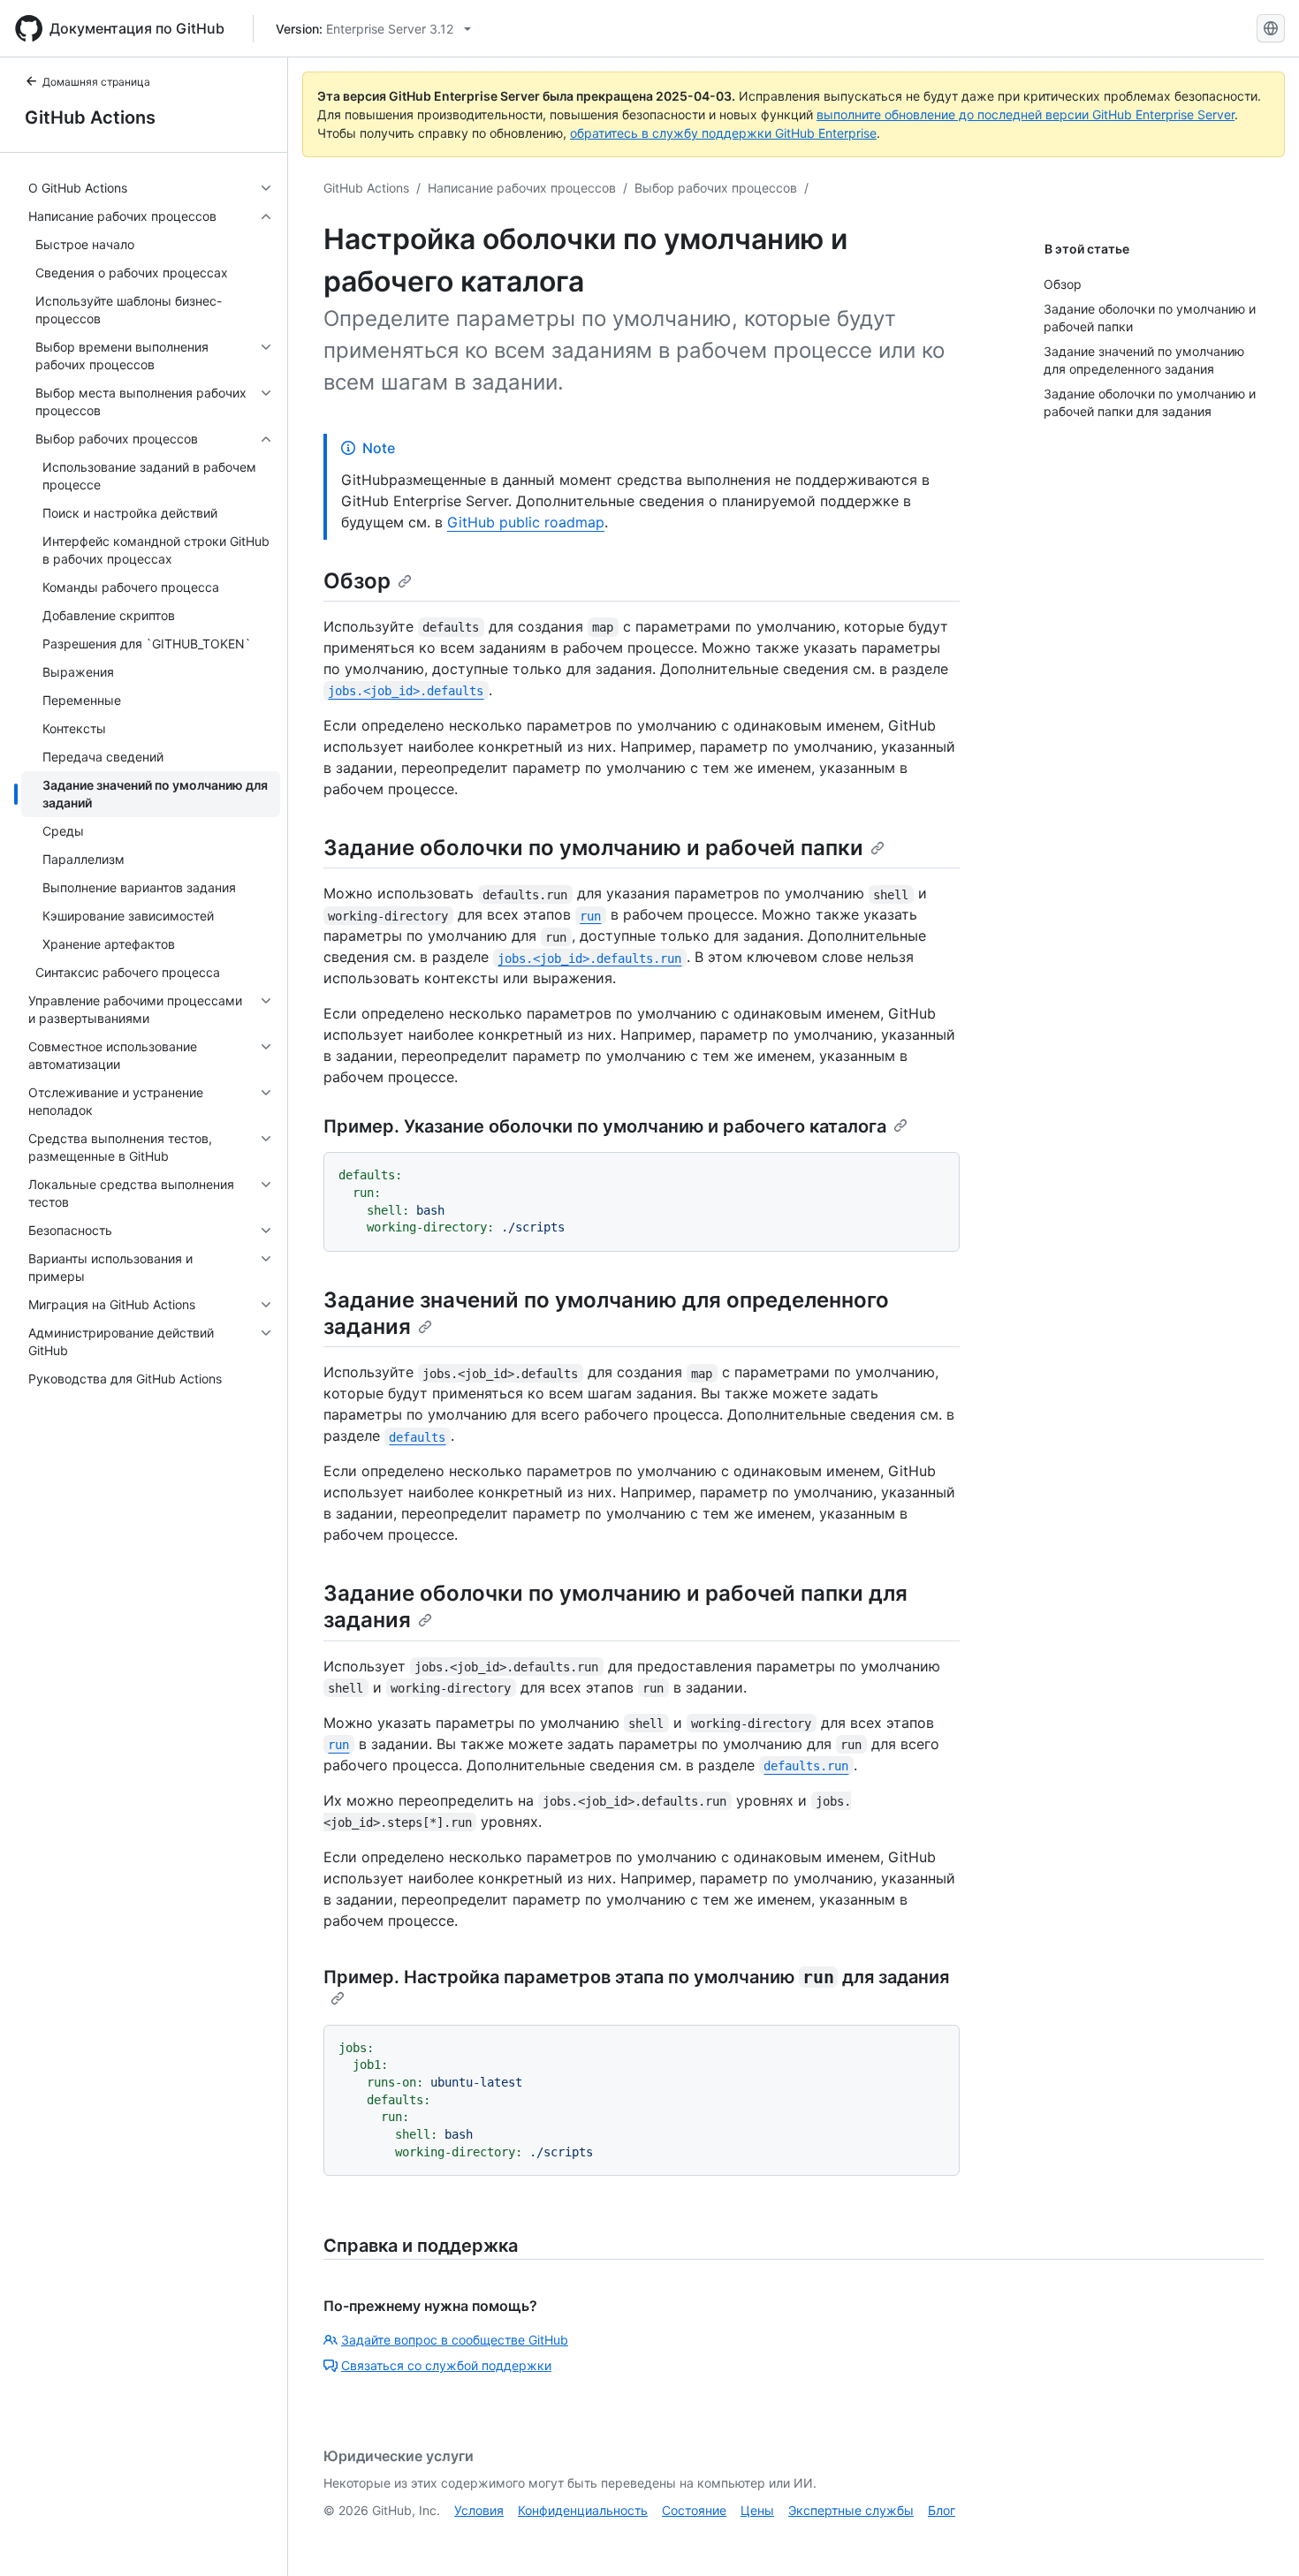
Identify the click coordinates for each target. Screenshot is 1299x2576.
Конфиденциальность (583, 2510)
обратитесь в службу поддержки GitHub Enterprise (723, 133)
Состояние (694, 2510)
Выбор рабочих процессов (716, 188)
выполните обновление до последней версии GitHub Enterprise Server (1026, 114)
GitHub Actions (90, 117)
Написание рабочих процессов (522, 188)
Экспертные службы (851, 2510)
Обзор (357, 581)
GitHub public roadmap (526, 522)
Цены (757, 2510)
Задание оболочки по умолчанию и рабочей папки (593, 848)
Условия (479, 2510)
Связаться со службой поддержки (446, 2365)
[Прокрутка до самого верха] (1260, 2537)
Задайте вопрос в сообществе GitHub (455, 2340)
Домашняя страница (96, 82)
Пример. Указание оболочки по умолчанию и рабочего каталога (605, 1126)
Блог (942, 2510)
